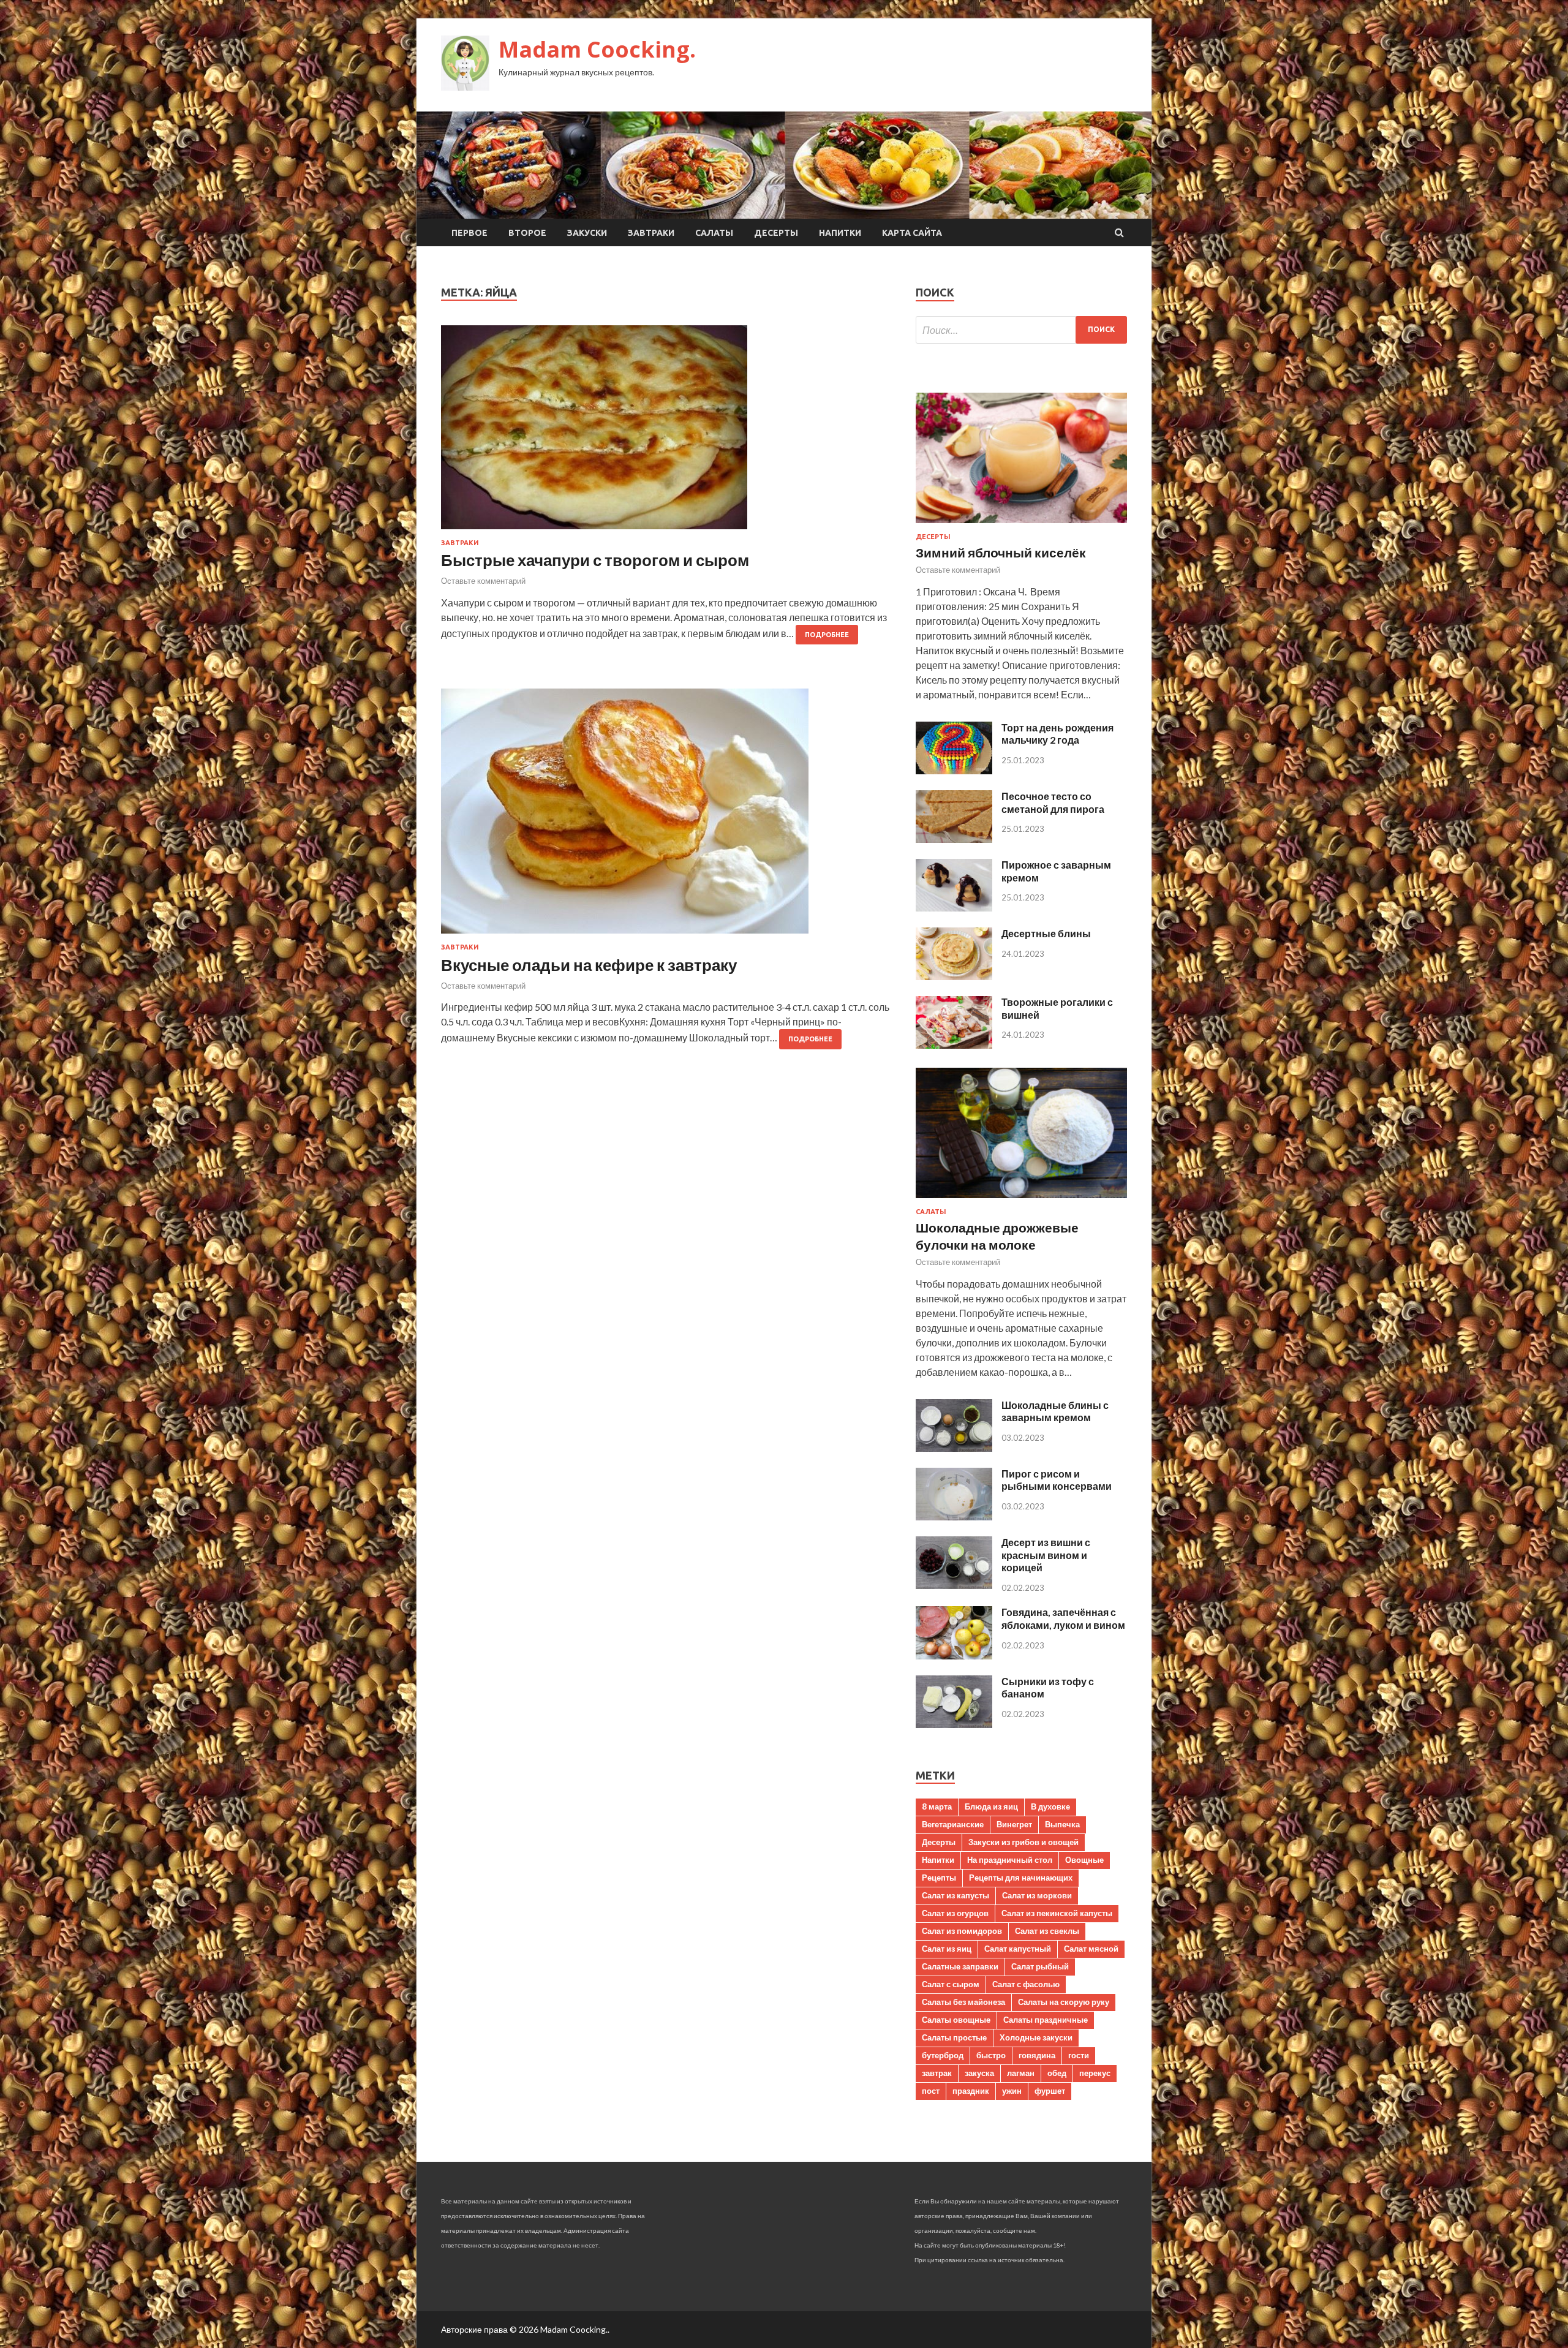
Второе (527, 233)
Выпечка (1062, 1824)
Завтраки (651, 233)
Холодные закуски (1036, 2037)
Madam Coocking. (597, 49)
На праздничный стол (1010, 1860)
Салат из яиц (947, 1949)
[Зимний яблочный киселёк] (1021, 525)
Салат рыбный (1040, 1966)
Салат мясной (1091, 1949)
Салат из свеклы (1047, 1931)
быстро (991, 2055)
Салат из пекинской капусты (1057, 1913)
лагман (1021, 2073)
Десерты (776, 233)
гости (1079, 2055)
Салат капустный (1018, 1949)
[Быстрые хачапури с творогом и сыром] (666, 432)
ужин (1012, 2091)
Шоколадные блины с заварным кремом (1055, 1411)
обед (1057, 2073)
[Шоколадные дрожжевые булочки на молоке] (1021, 1200)
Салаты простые (954, 2037)
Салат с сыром (951, 1984)
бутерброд (943, 2055)
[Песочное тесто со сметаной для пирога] (954, 839)
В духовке (1050, 1806)
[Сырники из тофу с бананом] (954, 1724)
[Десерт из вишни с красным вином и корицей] (954, 1585)
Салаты (714, 233)
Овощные (1084, 1860)
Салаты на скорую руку (1064, 2002)
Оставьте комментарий (483, 581)
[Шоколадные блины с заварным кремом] (954, 1448)
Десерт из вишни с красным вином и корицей (1046, 1555)
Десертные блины (1046, 933)
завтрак (937, 2073)
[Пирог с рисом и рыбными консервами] (954, 1516)
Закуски (587, 233)
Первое (469, 233)
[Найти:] (1021, 330)
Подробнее (827, 635)
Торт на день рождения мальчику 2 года (1057, 734)
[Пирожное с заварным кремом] (954, 908)
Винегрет (1014, 1824)
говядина (1037, 2055)
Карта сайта (912, 233)
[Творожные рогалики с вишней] (954, 1045)
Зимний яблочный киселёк (1001, 552)
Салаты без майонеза (963, 2002)
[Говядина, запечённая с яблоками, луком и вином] (954, 1655)
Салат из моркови (1037, 1895)
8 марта (937, 1806)
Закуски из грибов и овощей (1023, 1842)
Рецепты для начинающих (1021, 1878)
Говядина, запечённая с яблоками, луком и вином (1063, 1618)
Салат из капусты (956, 1895)
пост (931, 2091)
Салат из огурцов (955, 1913)
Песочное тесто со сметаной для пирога (1053, 802)
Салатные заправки (960, 1966)
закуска (979, 2073)
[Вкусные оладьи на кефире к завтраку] (666, 816)
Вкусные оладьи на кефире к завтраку (589, 965)
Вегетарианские (953, 1824)
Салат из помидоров (962, 1931)
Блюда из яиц (991, 1806)
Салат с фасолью (1026, 1984)
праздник (971, 2091)
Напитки (840, 233)
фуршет (1050, 2091)
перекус (1095, 2073)
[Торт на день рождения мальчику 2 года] (954, 770)
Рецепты (939, 1878)
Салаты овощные (956, 2020)
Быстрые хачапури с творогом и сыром (595, 560)
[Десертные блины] (954, 976)
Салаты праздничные (1046, 2020)
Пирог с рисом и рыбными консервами (1057, 1480)
